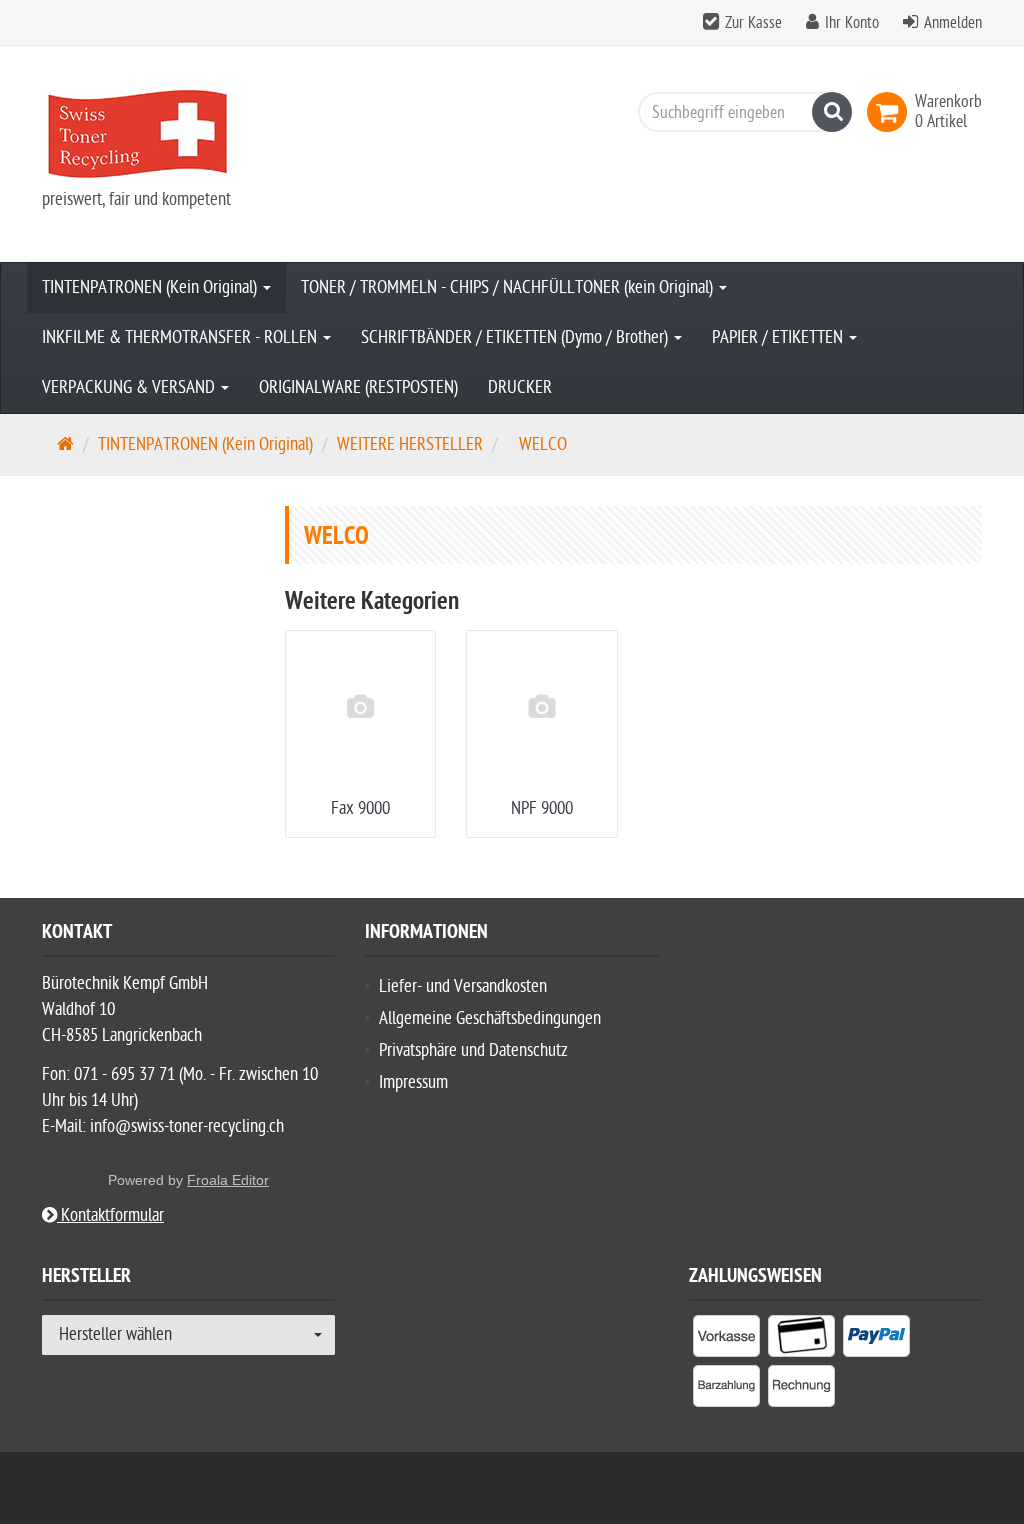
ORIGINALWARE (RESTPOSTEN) (358, 387)
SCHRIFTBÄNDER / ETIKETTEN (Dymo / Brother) (516, 337)
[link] (891, 112)
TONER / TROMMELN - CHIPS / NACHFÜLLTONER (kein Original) (509, 287)
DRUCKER (520, 387)
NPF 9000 (542, 808)
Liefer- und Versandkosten (463, 986)
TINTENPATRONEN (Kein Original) (151, 287)
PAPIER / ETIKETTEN (779, 337)
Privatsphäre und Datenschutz (473, 1050)
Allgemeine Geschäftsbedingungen (490, 1018)
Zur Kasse (753, 23)
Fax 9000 (360, 808)
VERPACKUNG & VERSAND (130, 387)
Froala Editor (228, 1180)
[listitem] (726, 1340)
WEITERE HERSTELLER (410, 444)
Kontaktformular (110, 1215)
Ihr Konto (852, 23)
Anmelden (953, 23)
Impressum (413, 1082)
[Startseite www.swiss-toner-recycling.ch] (188, 134)
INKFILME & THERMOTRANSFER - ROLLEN (181, 337)
